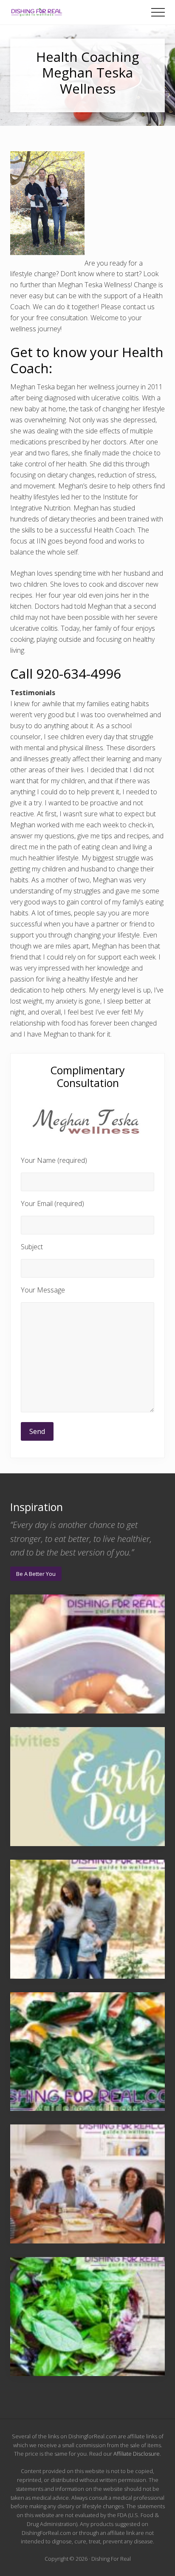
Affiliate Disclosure (137, 2454)
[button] (158, 12)
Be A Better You (36, 1574)
